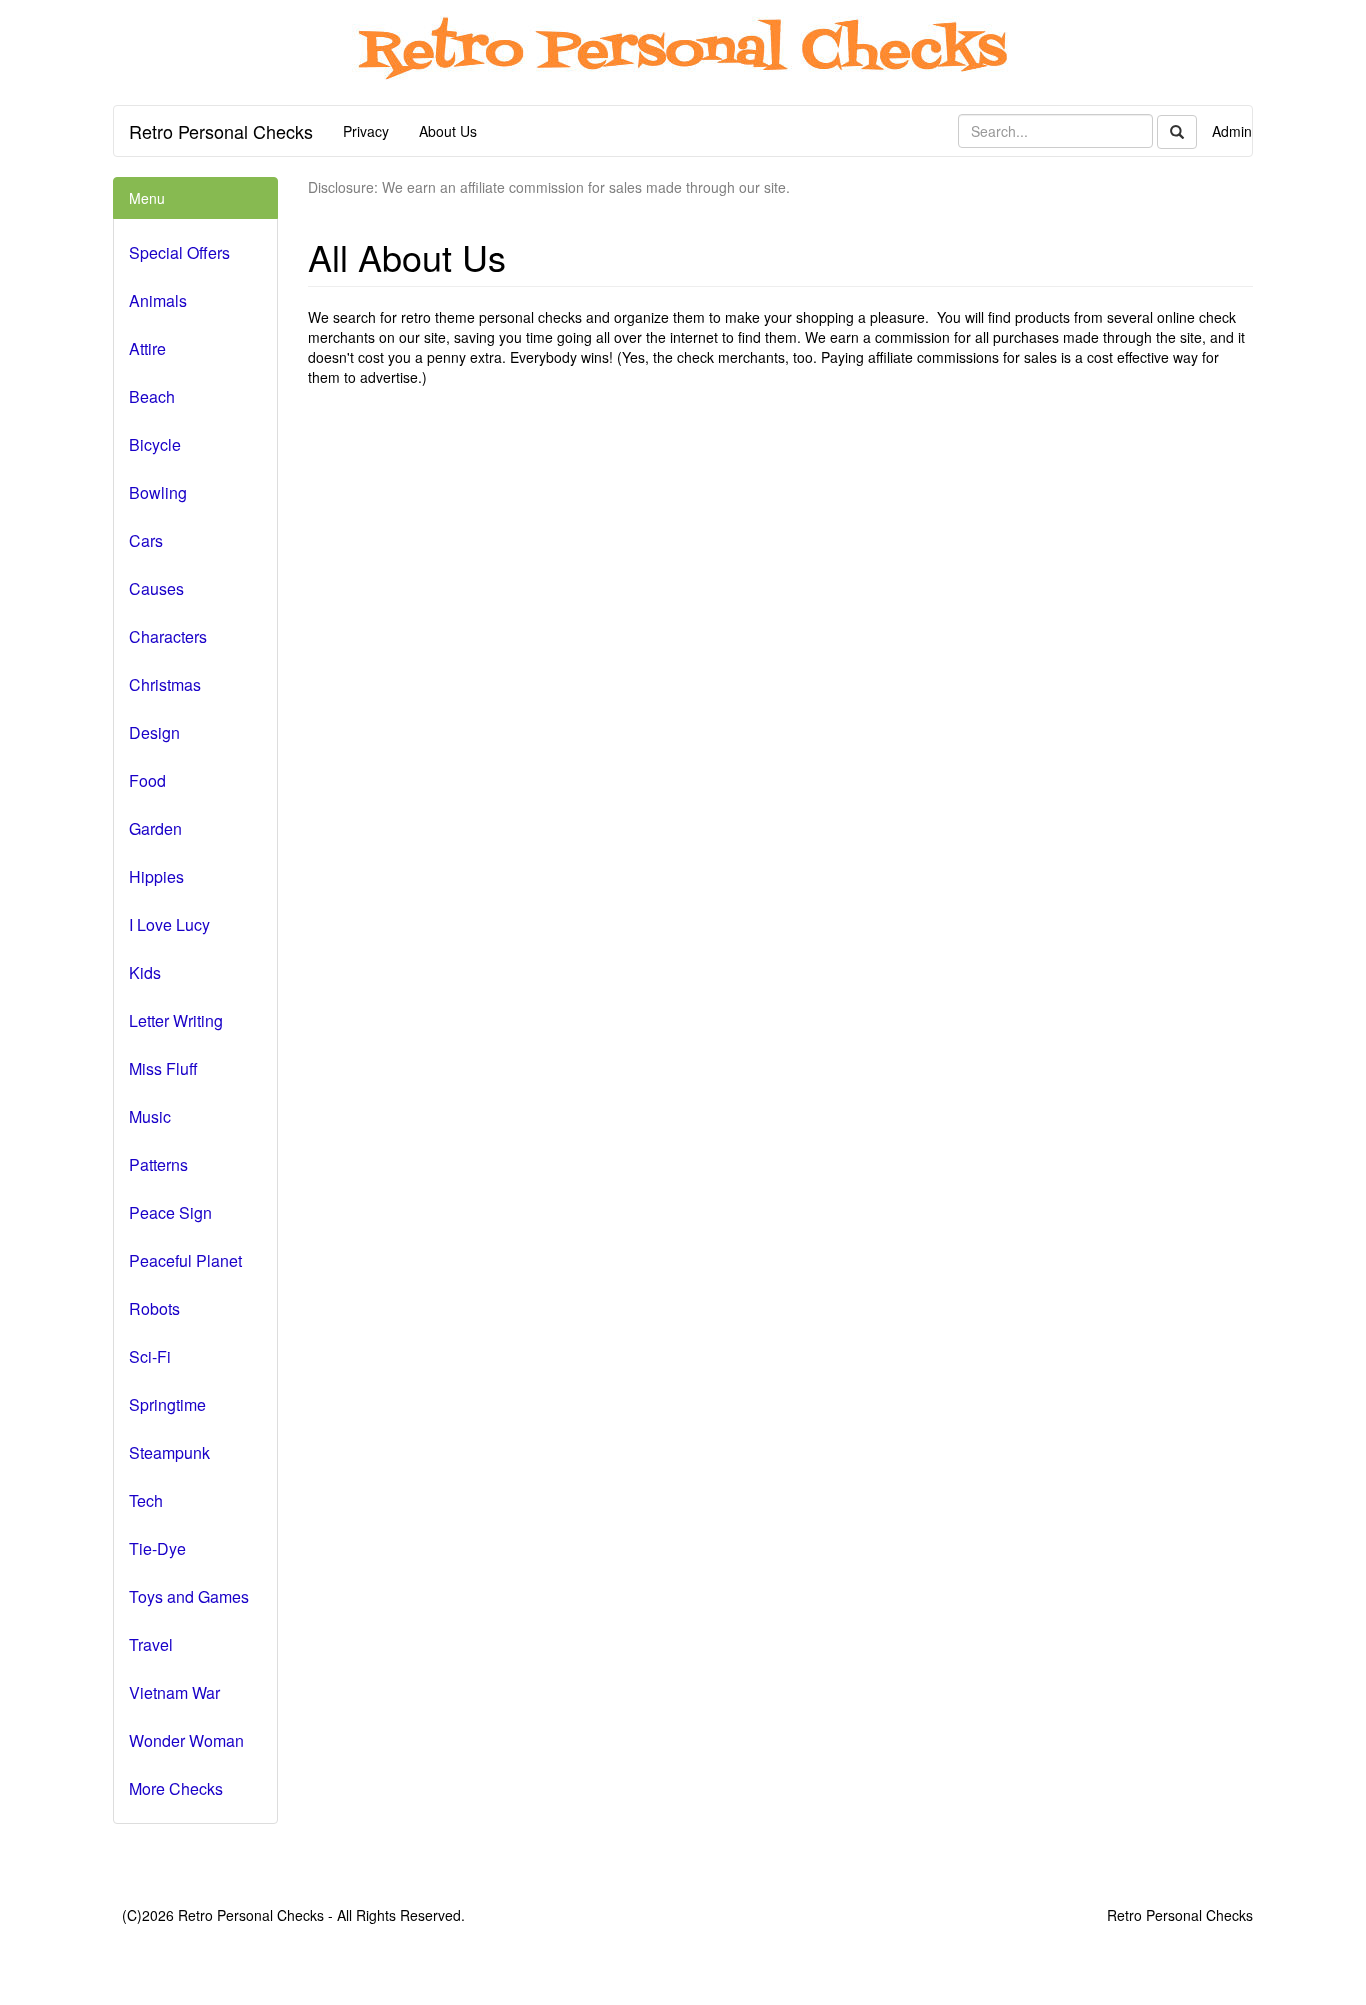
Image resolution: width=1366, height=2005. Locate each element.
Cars (146, 540)
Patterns (158, 1164)
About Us (448, 131)
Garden (155, 828)
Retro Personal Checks (221, 131)
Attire (147, 348)
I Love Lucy (169, 924)
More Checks (176, 1788)
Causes (156, 588)
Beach (152, 396)
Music (150, 1116)
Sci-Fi (150, 1356)
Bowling (158, 492)
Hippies (156, 876)
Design (154, 732)
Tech (146, 1500)
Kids (145, 972)
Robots (154, 1308)
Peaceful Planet (185, 1260)
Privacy (366, 131)
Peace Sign (170, 1212)
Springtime (167, 1404)
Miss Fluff (163, 1068)
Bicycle (155, 444)
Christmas (165, 684)
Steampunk (169, 1452)
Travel (151, 1644)
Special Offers (179, 252)
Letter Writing (176, 1020)
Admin (1232, 131)
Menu (147, 198)
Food (147, 780)
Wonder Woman (186, 1740)
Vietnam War (174, 1692)
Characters (168, 636)
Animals (158, 300)
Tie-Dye (157, 1548)
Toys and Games (189, 1596)
